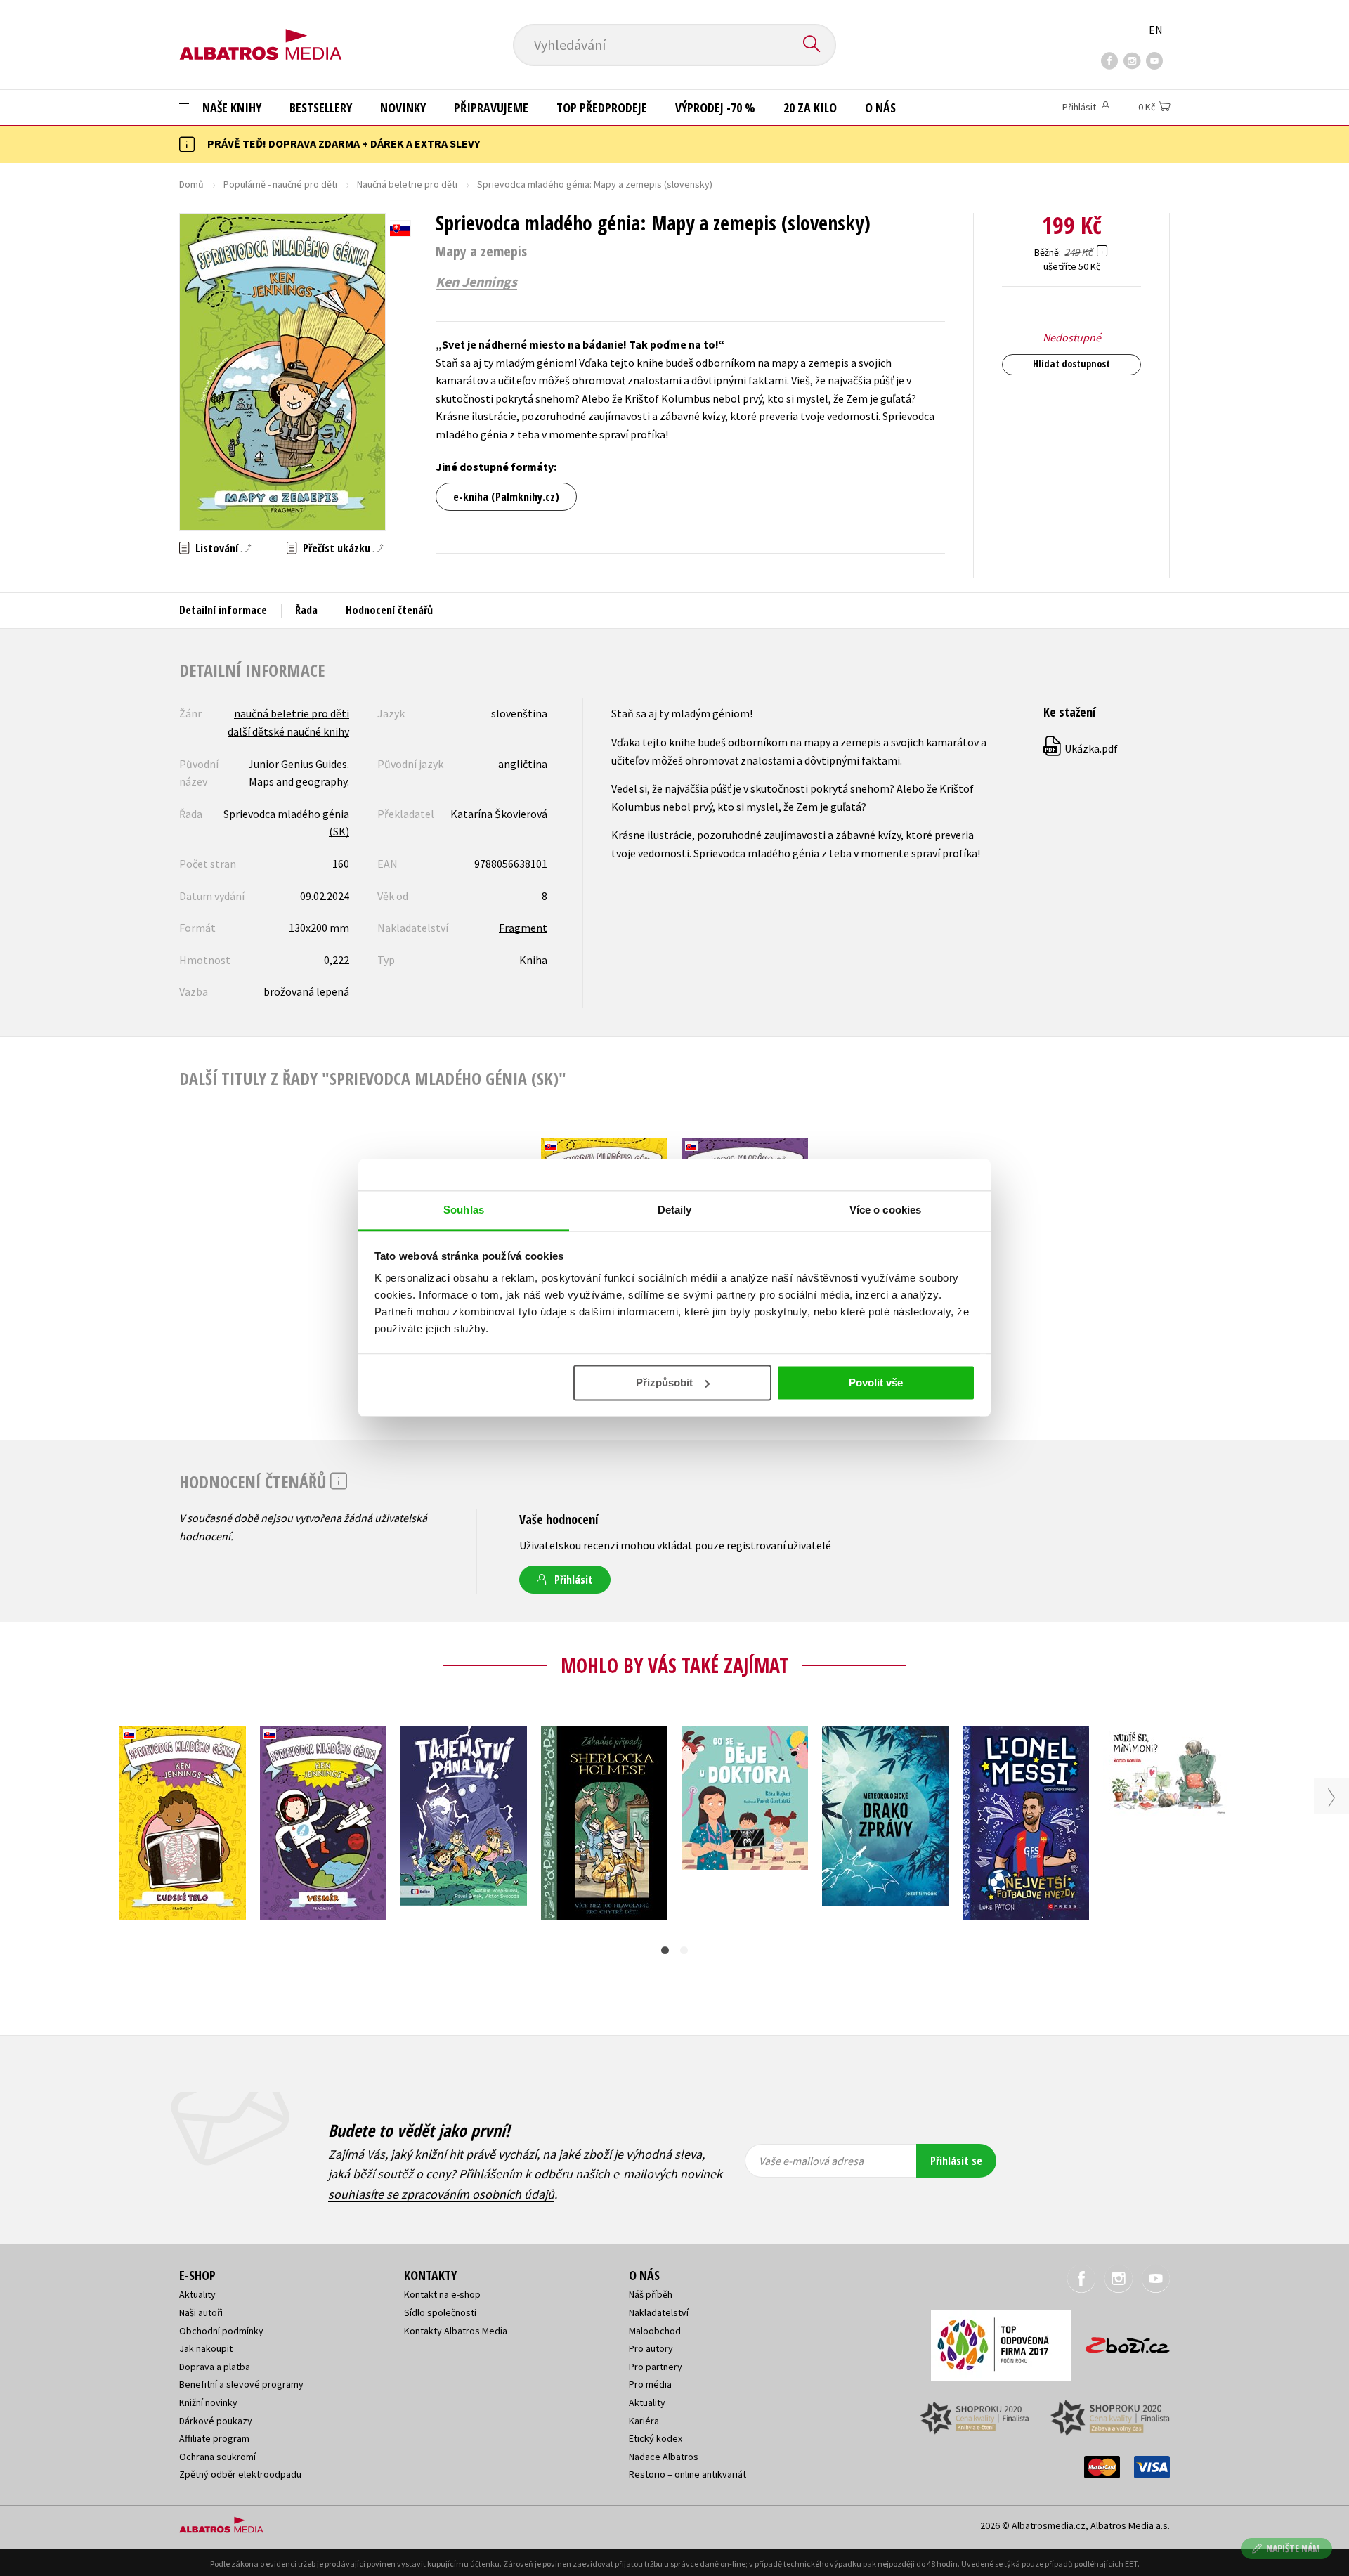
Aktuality (197, 2294)
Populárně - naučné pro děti (280, 184)
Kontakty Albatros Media (456, 2331)
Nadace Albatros (664, 2457)
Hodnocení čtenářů (389, 610)
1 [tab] (665, 1950)
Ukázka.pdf (1081, 748)
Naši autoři (201, 2312)
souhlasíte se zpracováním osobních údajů (441, 2194)
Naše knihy (230, 108)
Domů (191, 184)
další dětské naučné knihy (288, 731)
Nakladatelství (659, 2312)
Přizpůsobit (664, 1383)
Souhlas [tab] (464, 1210)
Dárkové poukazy (216, 2421)
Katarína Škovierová (499, 814)
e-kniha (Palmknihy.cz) (506, 497)
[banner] (261, 33)
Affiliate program (214, 2438)
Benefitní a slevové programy (241, 2384)
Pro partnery (656, 2367)
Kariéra (644, 2421)
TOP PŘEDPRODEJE (602, 108)
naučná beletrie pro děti (292, 713)
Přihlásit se (956, 2161)
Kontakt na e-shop (442, 2294)
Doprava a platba (215, 2367)
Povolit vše (876, 1383)
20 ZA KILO (810, 108)
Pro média (650, 2384)
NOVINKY (403, 108)
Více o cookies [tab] (885, 1210)
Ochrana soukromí (217, 2457)
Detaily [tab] (675, 1210)
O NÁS (880, 108)
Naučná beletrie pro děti (407, 184)
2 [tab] (684, 1950)
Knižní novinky (208, 2402)
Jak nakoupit (206, 2348)
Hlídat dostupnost (1071, 364)
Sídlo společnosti (440, 2312)
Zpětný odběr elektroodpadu (240, 2474)
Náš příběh (651, 2294)
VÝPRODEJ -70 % (715, 108)
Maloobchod (655, 2331)
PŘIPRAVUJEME (491, 108)
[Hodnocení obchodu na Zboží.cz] (1121, 2341)
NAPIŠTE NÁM (1293, 2548)
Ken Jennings (476, 282)
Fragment (523, 928)
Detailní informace (223, 610)
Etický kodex (656, 2438)
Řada (306, 610)
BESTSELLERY (321, 108)
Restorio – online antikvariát (687, 2474)
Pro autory (651, 2348)
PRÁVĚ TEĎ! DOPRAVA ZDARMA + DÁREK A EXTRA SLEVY (344, 143)
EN (1156, 30)
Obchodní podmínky (221, 2331)
